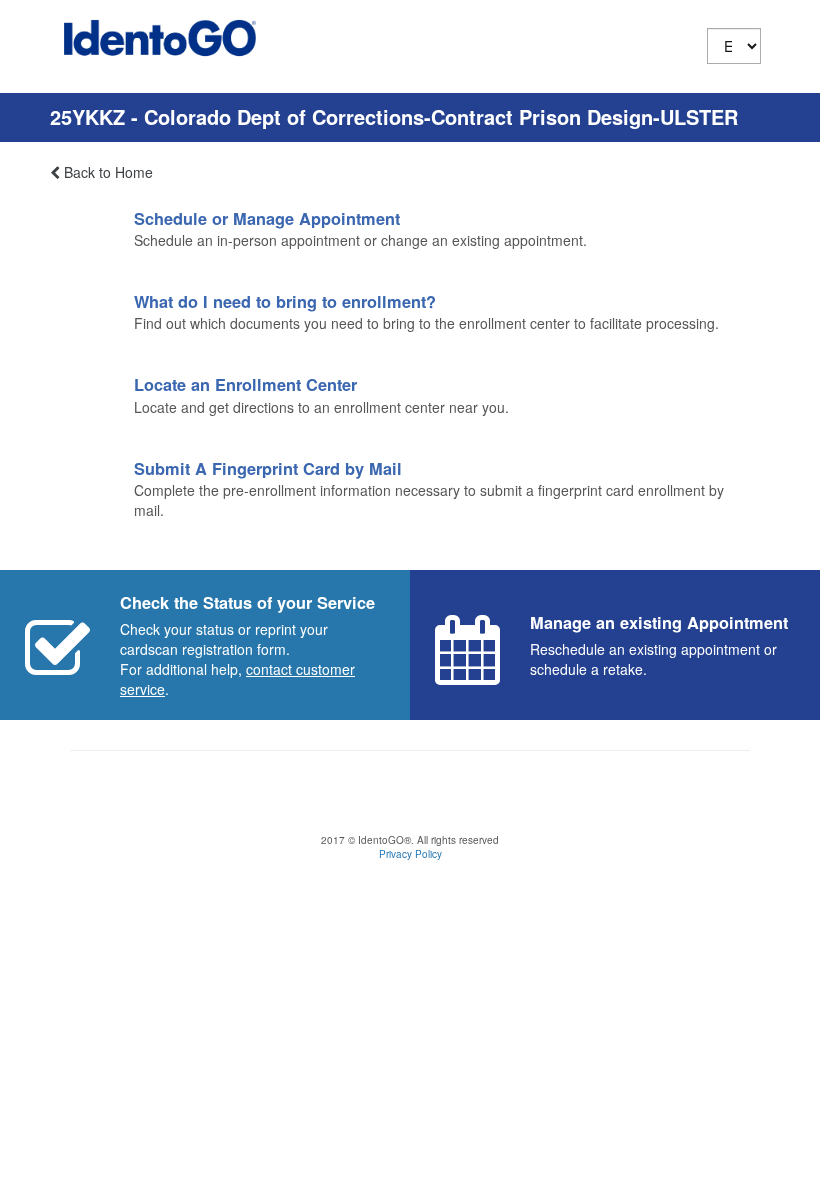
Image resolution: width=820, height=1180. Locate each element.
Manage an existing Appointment (659, 622)
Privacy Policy (410, 854)
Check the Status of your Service (247, 602)
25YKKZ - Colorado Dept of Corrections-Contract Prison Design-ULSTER (394, 116)
